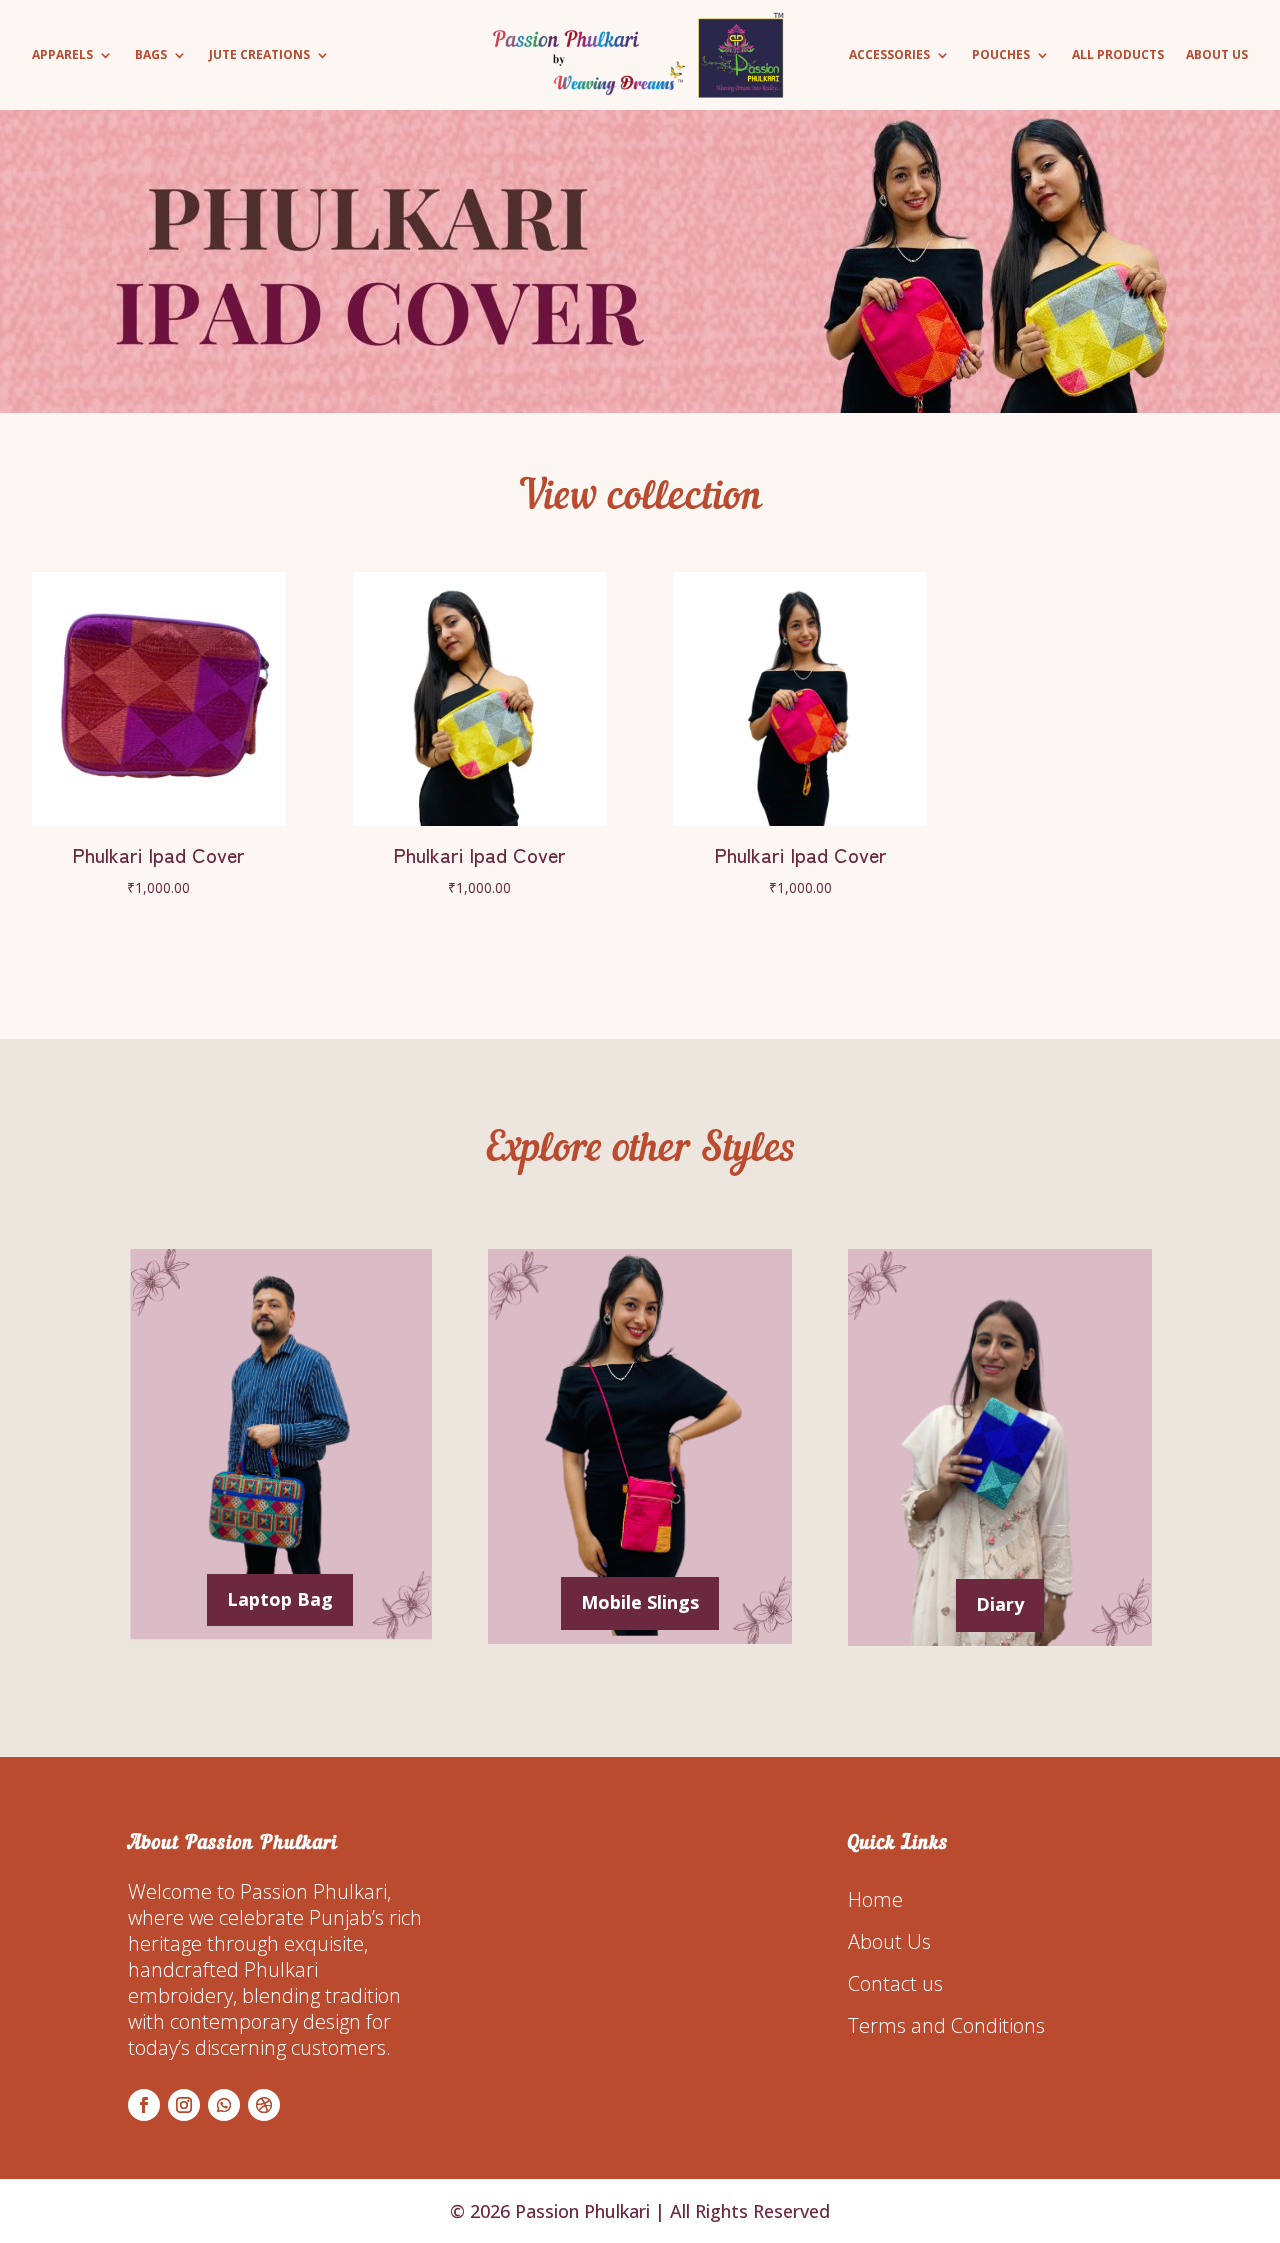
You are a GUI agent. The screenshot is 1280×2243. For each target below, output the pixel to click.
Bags (151, 55)
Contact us (895, 1983)
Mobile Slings (640, 1602)
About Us (1217, 55)
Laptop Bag (280, 1599)
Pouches (1001, 55)
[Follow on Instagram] (184, 2105)
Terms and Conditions (946, 2025)
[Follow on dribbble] (264, 2105)
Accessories (889, 55)
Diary (1000, 1604)
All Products (1118, 55)
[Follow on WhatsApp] (224, 2105)
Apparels (62, 55)
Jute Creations (259, 55)
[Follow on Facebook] (144, 2105)
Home (875, 1899)
